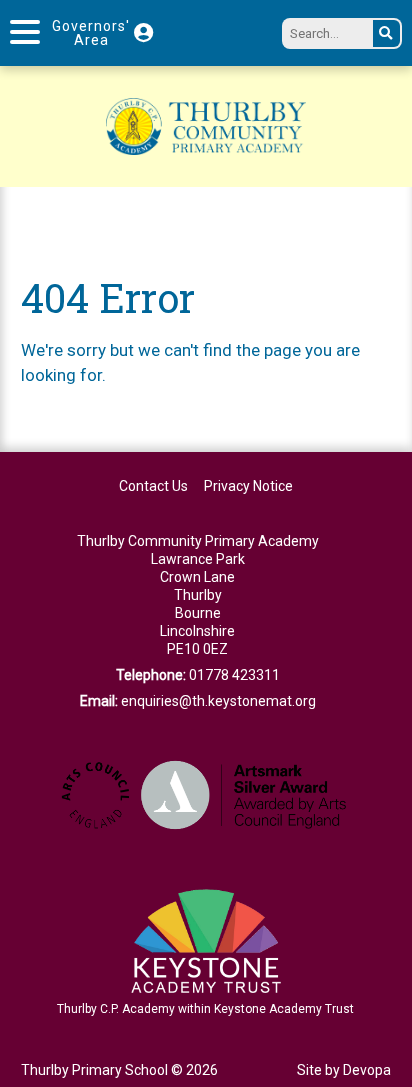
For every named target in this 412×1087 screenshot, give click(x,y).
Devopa (367, 1070)
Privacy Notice (248, 486)
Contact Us (153, 486)
